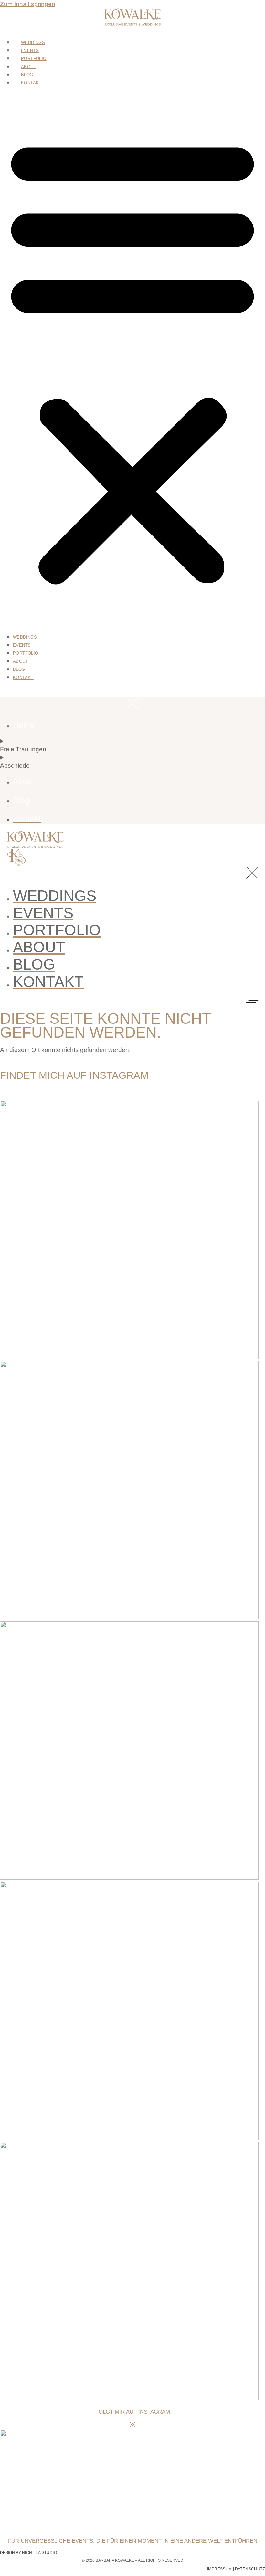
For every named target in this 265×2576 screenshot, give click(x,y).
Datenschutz (250, 2569)
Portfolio (34, 59)
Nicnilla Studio (39, 2553)
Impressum (220, 2569)
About (29, 67)
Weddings (33, 43)
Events (30, 51)
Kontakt (31, 83)
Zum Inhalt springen (28, 4)
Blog (27, 75)
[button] (132, 359)
